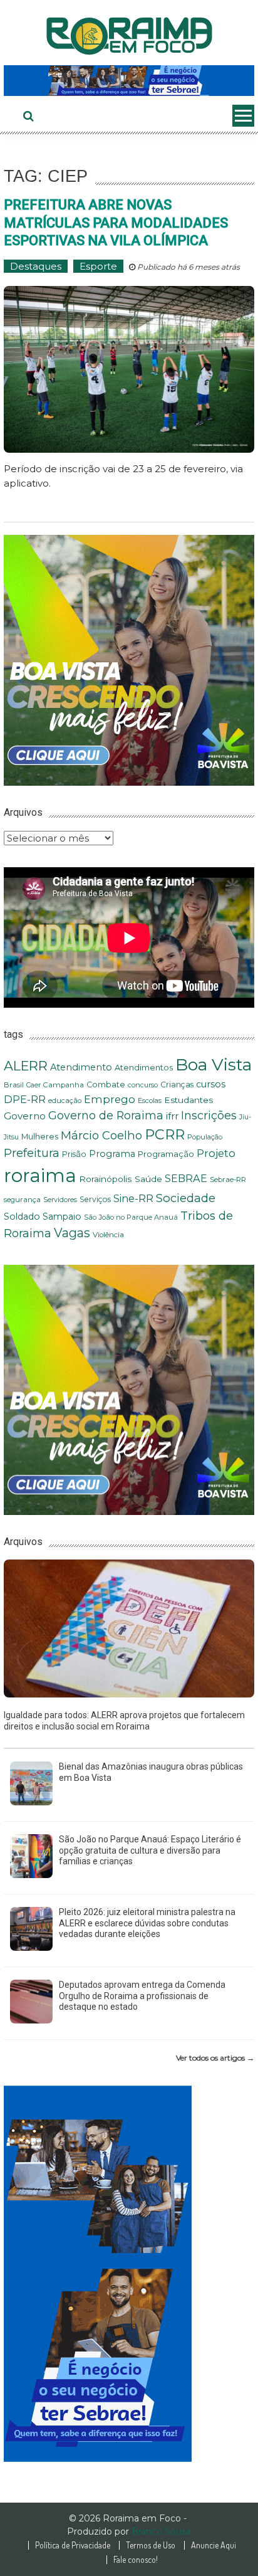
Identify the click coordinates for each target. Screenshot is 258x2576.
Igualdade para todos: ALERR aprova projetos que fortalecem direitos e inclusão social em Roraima (124, 1721)
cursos (211, 1084)
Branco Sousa (161, 2531)
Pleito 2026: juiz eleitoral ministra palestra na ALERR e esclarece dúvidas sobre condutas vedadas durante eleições (147, 1923)
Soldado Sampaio (43, 1217)
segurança (22, 1200)
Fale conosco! (136, 2560)
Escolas (150, 1101)
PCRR (165, 1134)
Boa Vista (214, 1064)
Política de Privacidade (73, 2545)
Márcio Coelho (101, 1135)
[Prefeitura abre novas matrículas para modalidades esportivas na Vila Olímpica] (129, 369)
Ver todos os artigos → (215, 2058)
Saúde (148, 1179)
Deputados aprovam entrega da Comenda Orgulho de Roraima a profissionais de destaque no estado (142, 1996)
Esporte (98, 266)
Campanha (64, 1085)
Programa (112, 1154)
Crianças (177, 1085)
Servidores (60, 1200)
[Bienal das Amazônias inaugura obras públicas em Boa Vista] (31, 1782)
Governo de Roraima (106, 1115)
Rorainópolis (106, 1179)
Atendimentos (144, 1068)
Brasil (14, 1085)
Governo (25, 1116)
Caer (34, 1085)
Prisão (74, 1154)
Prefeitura (32, 1153)
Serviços (95, 1199)
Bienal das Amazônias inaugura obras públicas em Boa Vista (151, 1772)
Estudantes (188, 1100)
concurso (143, 1085)
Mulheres (40, 1137)
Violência (108, 1235)
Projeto (216, 1153)
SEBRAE (186, 1178)
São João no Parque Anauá (131, 1217)
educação (65, 1101)
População (205, 1137)
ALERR (26, 1066)
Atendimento (81, 1067)
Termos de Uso (151, 2545)
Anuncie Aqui (214, 2545)
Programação (166, 1154)
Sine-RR (133, 1198)
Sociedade (186, 1198)
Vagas (72, 1233)
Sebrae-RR (228, 1180)
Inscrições (209, 1116)
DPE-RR (25, 1099)
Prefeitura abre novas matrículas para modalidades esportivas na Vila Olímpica (116, 223)
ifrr (172, 1116)
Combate (106, 1085)
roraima (40, 1175)
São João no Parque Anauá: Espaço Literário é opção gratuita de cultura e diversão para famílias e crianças (150, 1850)
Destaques (36, 266)
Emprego (110, 1099)
